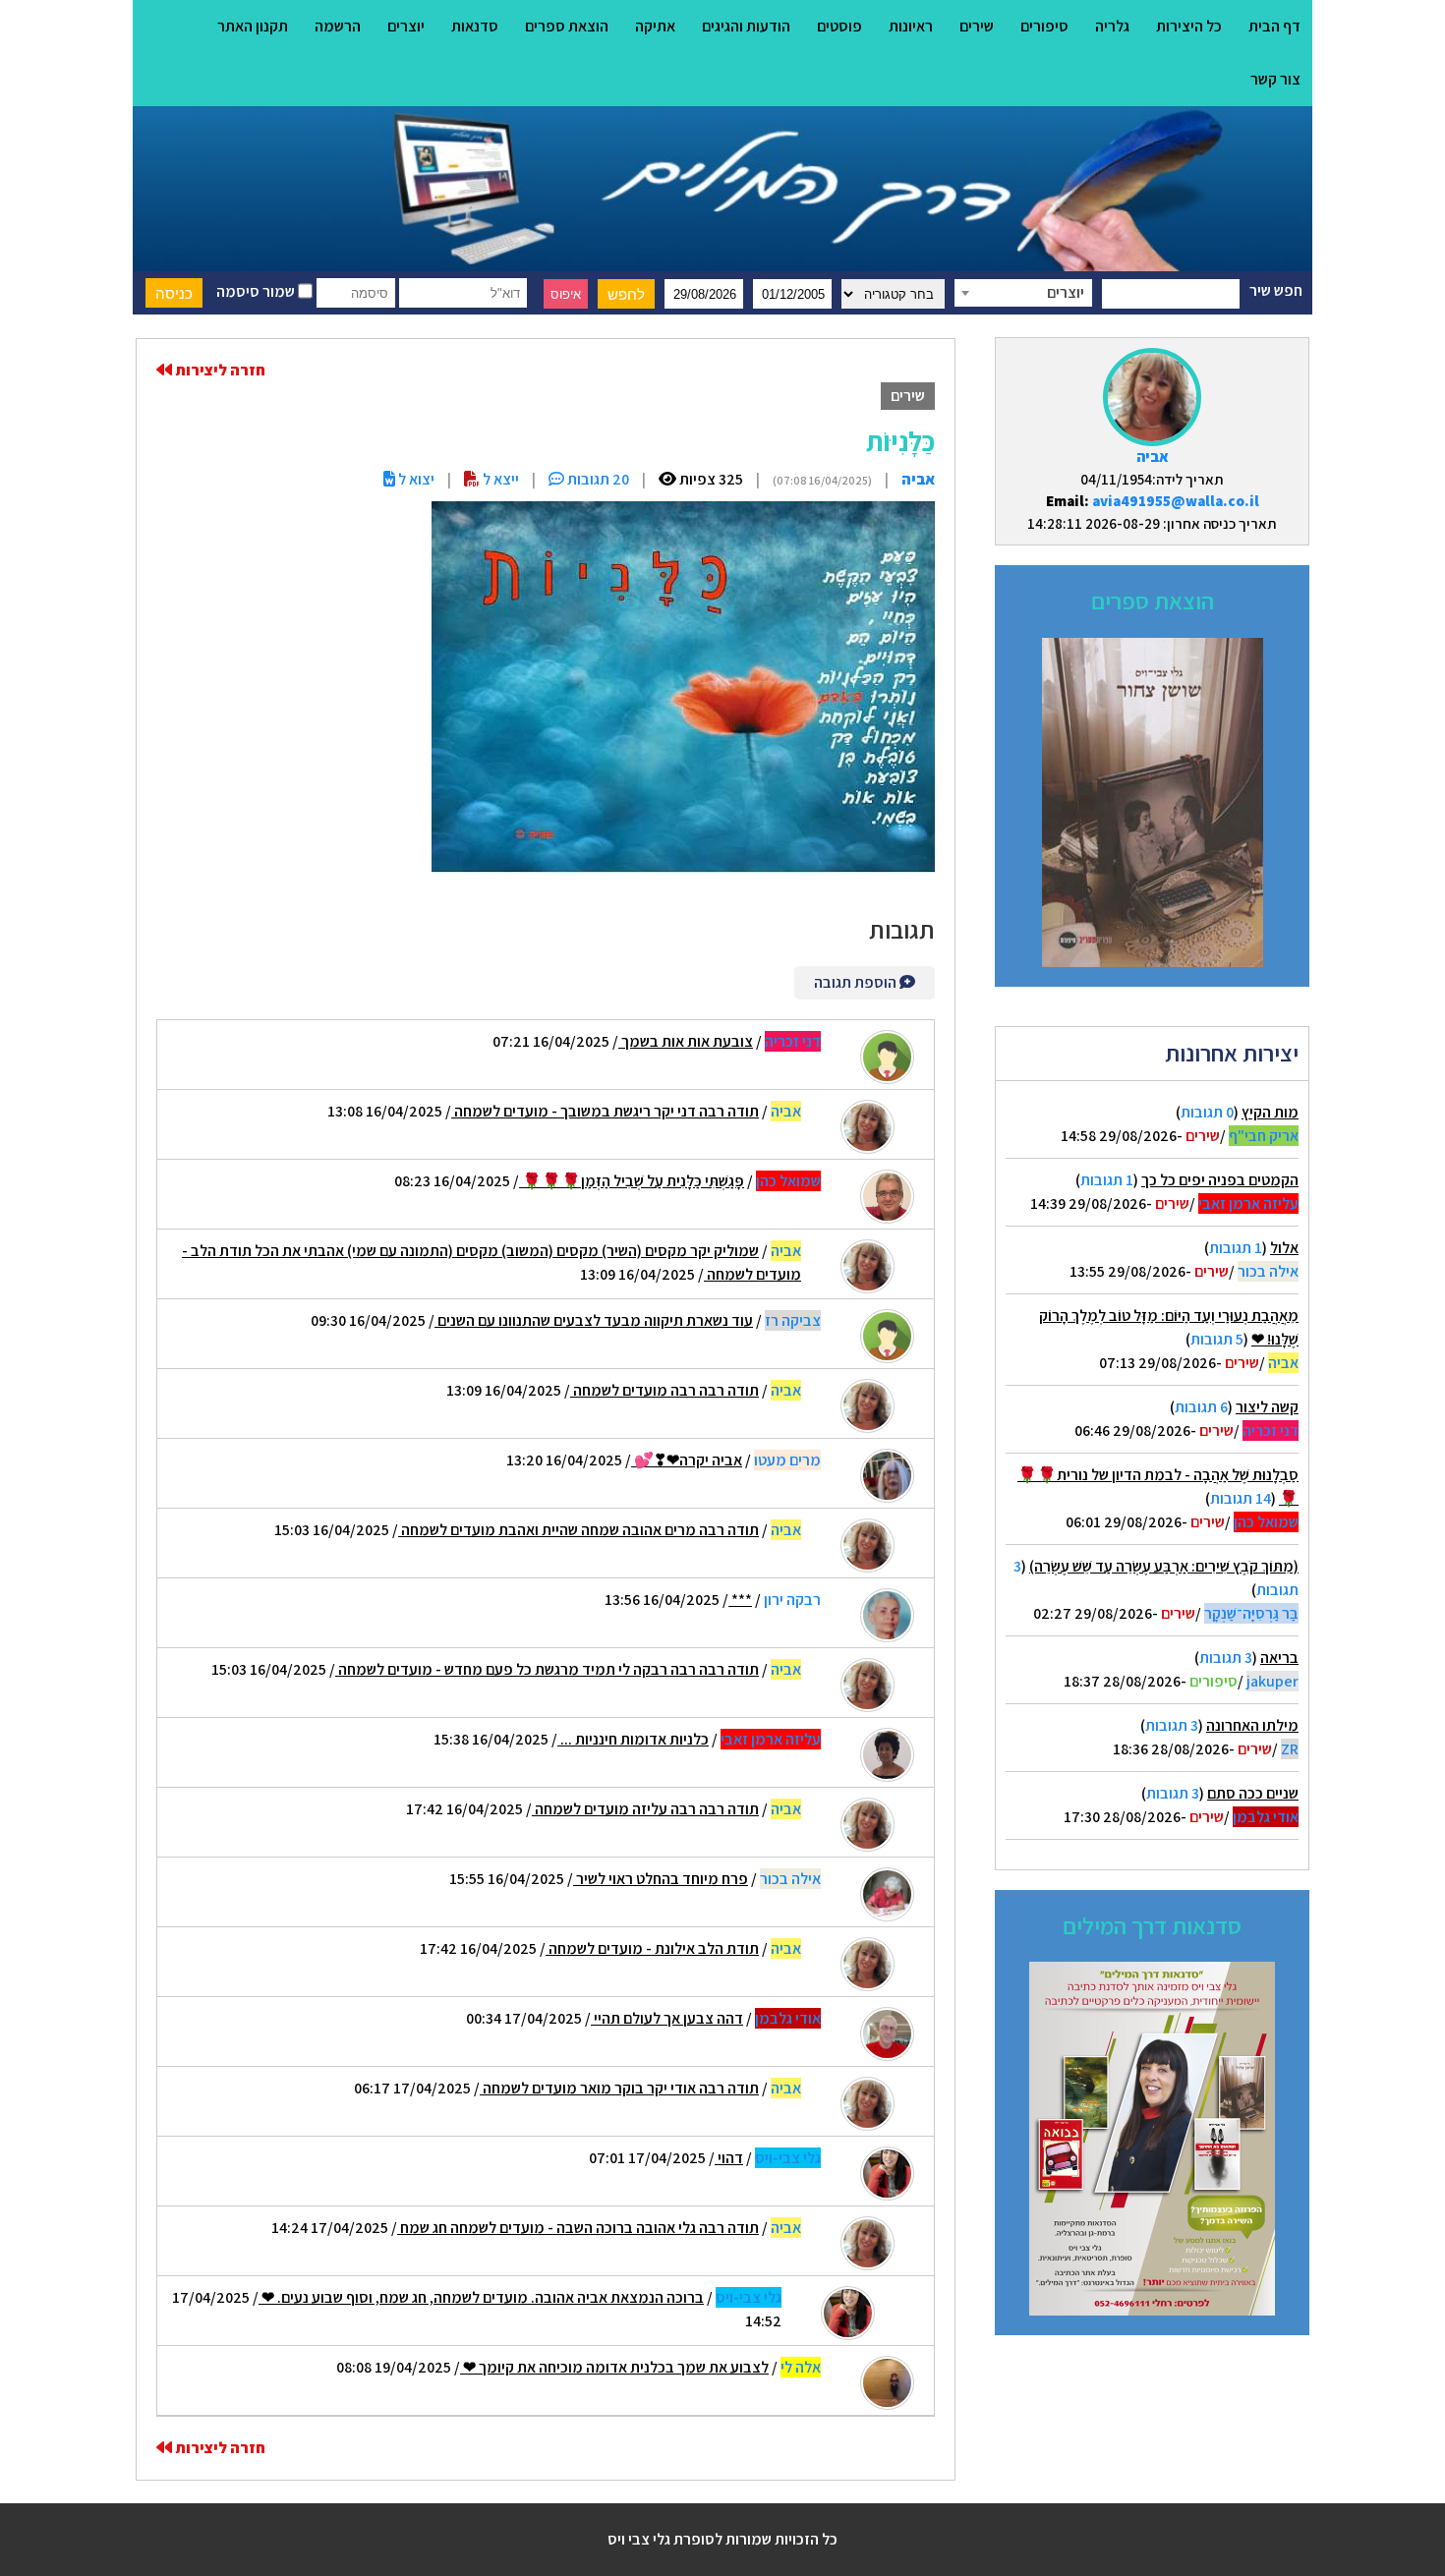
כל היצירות (1189, 26)
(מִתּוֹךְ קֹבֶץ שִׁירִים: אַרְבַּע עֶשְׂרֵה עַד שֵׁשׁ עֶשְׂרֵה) (1164, 1566)
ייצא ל (499, 479)
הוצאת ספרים (567, 26)
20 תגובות (597, 479)
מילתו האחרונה (1252, 1725)
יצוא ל (415, 479)
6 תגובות (1201, 1407)
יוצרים (406, 26)
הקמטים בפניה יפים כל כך (1220, 1180)
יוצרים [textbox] (1066, 292)
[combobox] (1023, 293)
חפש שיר (1276, 290)
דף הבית (1274, 26)
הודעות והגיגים (746, 26)
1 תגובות (1107, 1180)
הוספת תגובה (857, 982)
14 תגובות (1241, 1498)
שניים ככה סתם (1253, 1793)
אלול (1284, 1248)
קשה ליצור (1267, 1407)
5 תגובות (1217, 1339)
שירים (977, 26)
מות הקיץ (1270, 1112)
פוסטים (839, 26)
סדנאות (475, 26)
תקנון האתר (253, 26)
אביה (1153, 457)
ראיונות (911, 26)
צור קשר (1275, 79)
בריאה (1279, 1658)
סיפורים (1044, 26)
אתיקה (655, 26)
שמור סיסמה (257, 291)
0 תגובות (1207, 1112)
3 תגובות (1226, 1658)
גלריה (1112, 26)
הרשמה (338, 26)
